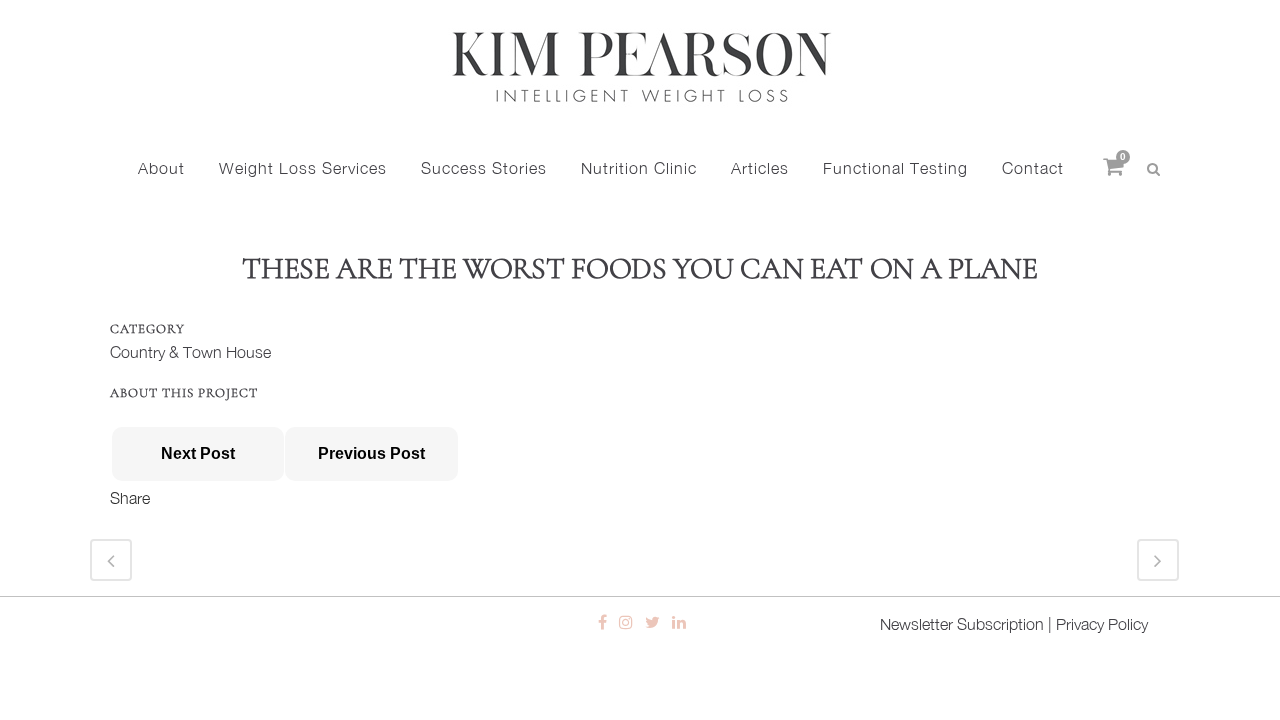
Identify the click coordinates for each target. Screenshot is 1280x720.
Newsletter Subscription (962, 624)
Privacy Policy (1102, 624)
